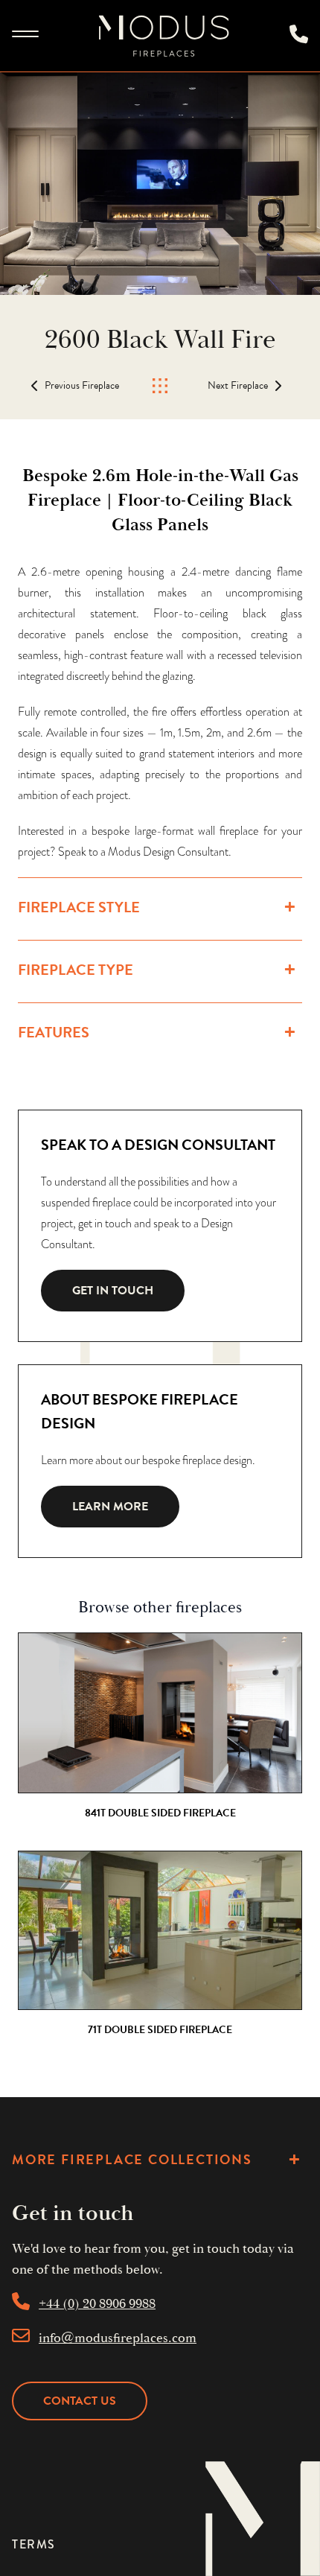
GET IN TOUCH (113, 1291)
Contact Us (80, 2401)
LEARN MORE (110, 1507)
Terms (34, 2544)
